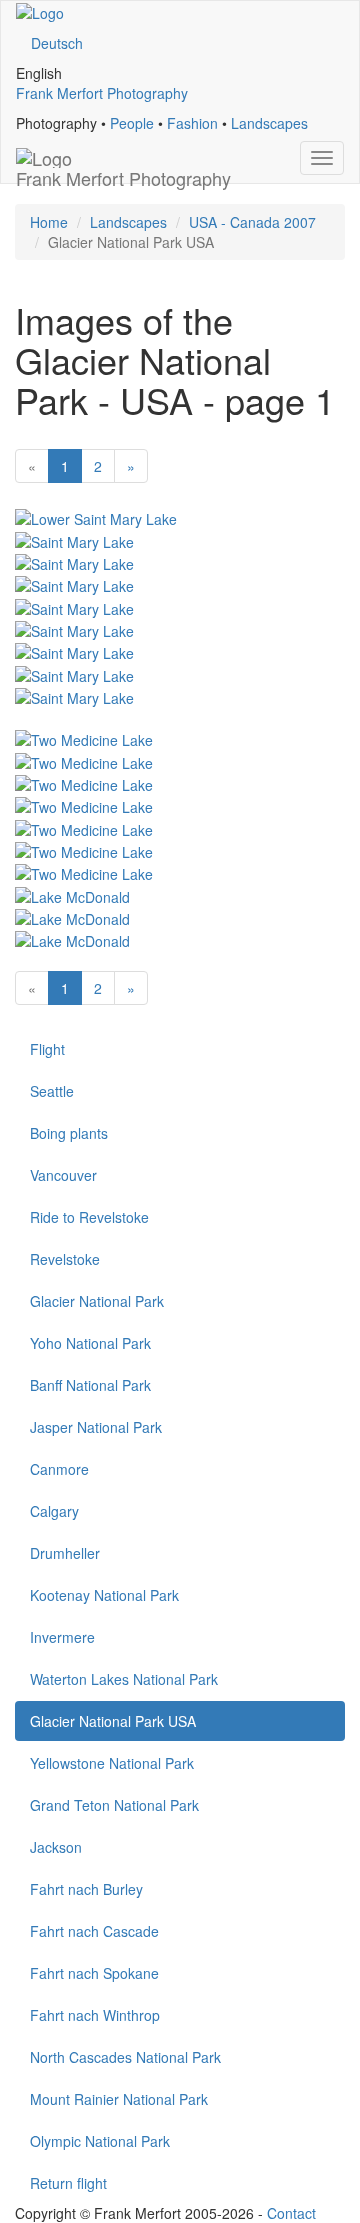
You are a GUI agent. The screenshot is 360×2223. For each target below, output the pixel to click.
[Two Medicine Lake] (84, 738)
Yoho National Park (90, 1343)
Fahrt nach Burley (86, 1889)
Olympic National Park (100, 2141)
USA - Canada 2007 (252, 222)
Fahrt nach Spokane (94, 1973)
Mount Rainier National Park (119, 2099)
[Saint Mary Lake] (74, 539)
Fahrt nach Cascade (94, 1931)
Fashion (192, 123)
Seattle (52, 1091)
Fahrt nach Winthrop (95, 2015)
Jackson (56, 1847)
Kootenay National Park (104, 1595)
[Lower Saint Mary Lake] (96, 517)
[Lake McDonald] (72, 894)
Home (49, 222)
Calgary (54, 1511)
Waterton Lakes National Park (124, 1679)
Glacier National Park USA (113, 1721)
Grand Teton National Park (114, 1805)
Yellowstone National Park (112, 1763)
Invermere (62, 1637)
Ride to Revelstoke (89, 1217)
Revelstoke (65, 1259)
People (132, 123)
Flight (47, 1049)
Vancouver (63, 1175)
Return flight (68, 2183)
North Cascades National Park (125, 2057)
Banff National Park (90, 1385)
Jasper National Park (96, 1427)
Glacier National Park (97, 1301)
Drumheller (65, 1553)
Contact (291, 2213)
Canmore (59, 1469)
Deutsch (57, 43)
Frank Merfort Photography (102, 93)
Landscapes (269, 123)
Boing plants (69, 1133)
